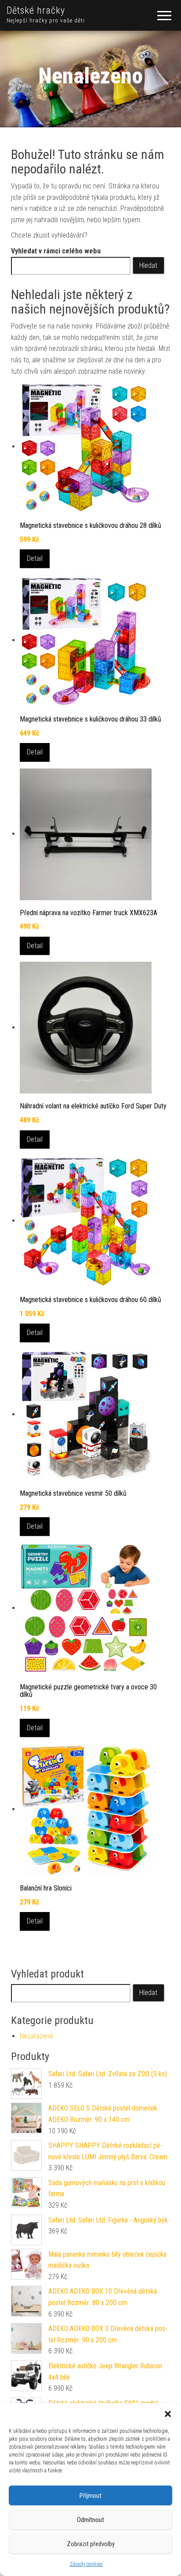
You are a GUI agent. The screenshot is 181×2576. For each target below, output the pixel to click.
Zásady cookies (86, 2564)
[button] (168, 2414)
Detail (35, 558)
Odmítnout (90, 2520)
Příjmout (90, 2496)
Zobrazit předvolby (91, 2544)
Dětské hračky (36, 10)
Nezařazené (36, 2036)
